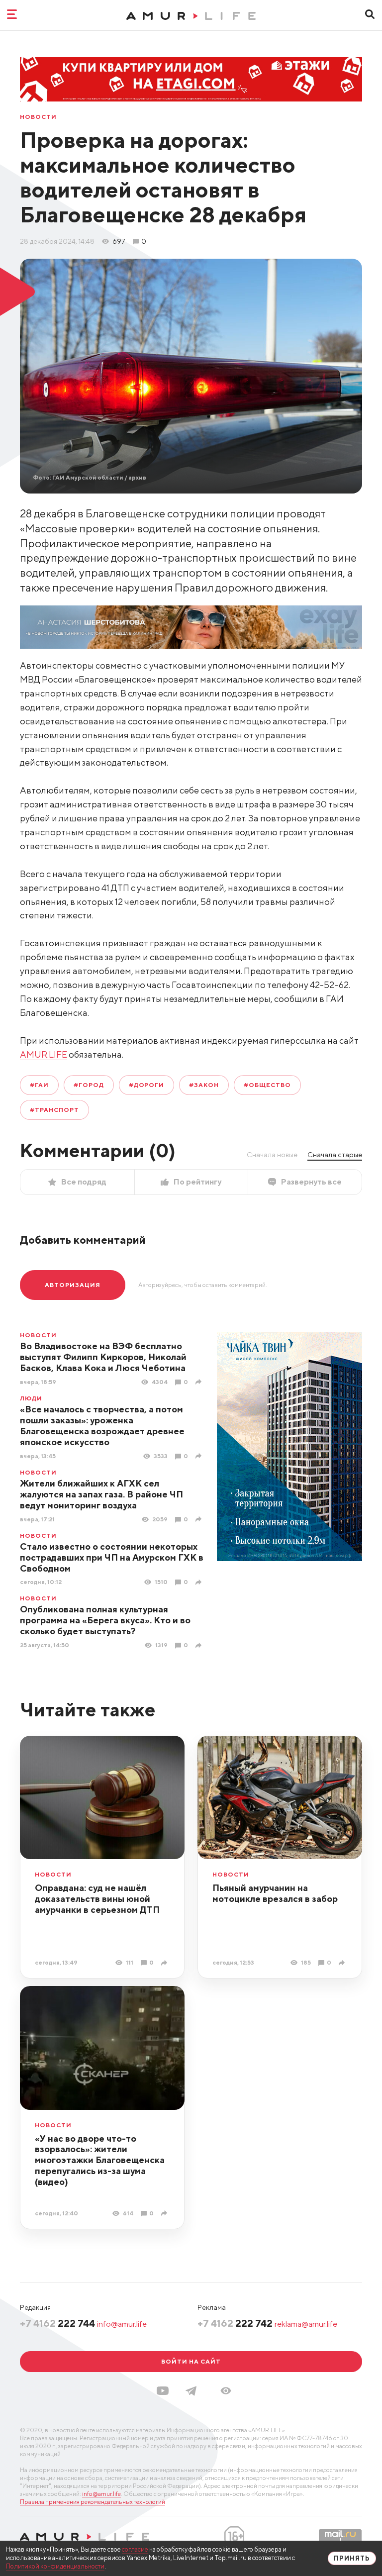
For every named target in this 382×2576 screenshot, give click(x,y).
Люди (31, 1398)
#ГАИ (39, 1085)
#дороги (147, 1085)
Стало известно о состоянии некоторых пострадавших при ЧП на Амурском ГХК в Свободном (112, 1557)
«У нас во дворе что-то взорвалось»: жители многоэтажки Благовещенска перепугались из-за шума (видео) (100, 2160)
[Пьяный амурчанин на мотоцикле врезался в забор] (343, 1963)
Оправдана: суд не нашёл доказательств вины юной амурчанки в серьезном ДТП (97, 1899)
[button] (226, 2391)
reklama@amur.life (306, 2324)
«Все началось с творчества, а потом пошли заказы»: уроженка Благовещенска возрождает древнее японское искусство (102, 1426)
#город (89, 1085)
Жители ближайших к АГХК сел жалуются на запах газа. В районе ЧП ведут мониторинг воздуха (101, 1494)
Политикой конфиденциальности (55, 2566)
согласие (135, 2549)
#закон (204, 1085)
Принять (352, 2558)
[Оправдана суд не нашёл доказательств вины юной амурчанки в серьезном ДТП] (165, 1963)
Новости (38, 117)
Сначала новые (272, 1155)
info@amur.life (122, 2324)
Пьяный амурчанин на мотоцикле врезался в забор (275, 1893)
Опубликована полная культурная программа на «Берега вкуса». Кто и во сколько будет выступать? (105, 1620)
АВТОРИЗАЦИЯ (73, 1285)
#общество (267, 1085)
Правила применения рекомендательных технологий (93, 2502)
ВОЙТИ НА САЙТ (191, 2361)
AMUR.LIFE (44, 1054)
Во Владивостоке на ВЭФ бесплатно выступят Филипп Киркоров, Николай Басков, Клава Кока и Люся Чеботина (103, 1357)
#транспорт (54, 1110)
